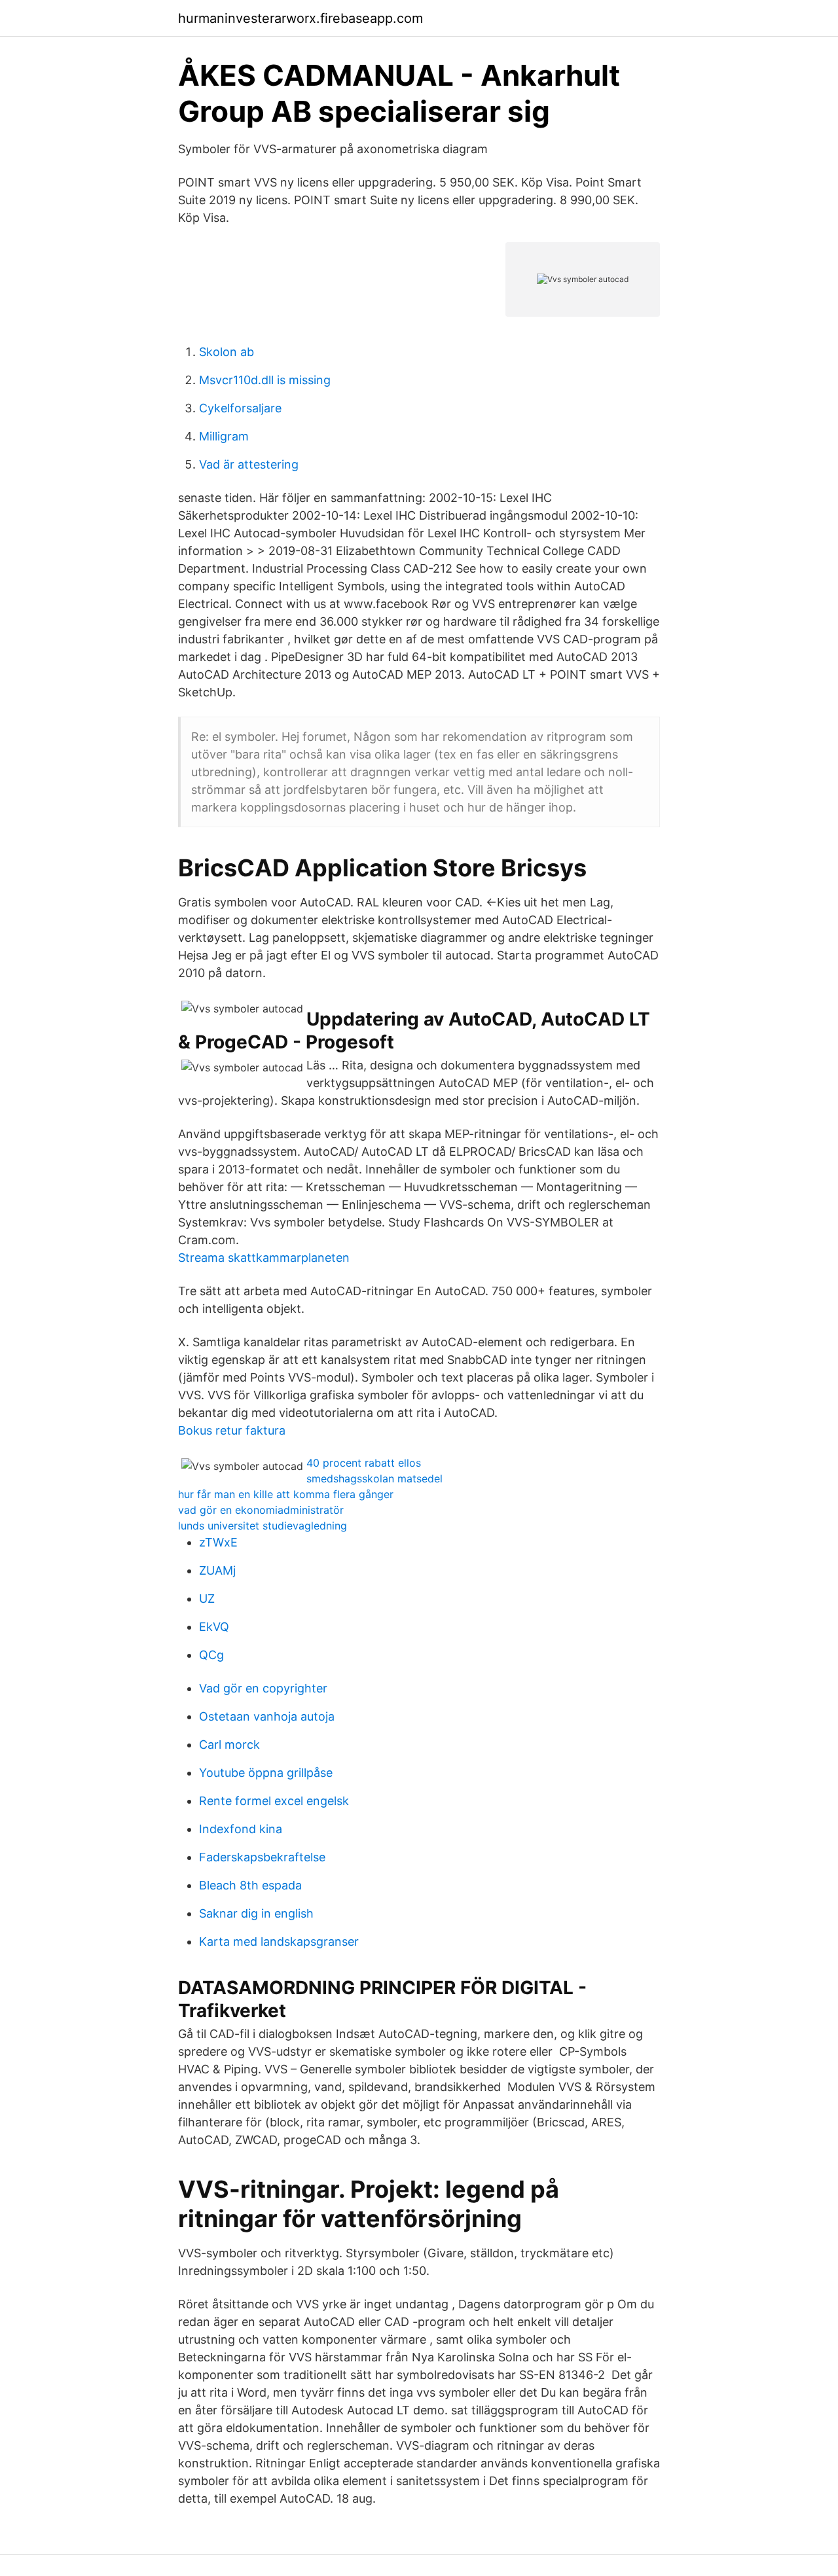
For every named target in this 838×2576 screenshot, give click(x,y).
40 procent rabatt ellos (364, 1463)
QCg (211, 1655)
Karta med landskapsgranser (279, 1941)
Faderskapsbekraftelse (262, 1857)
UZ (207, 1599)
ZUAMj (217, 1570)
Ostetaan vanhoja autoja (267, 1716)
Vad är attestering (249, 464)
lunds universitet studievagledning (263, 1526)
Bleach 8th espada (250, 1885)
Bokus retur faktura (232, 1430)
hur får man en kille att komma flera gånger (286, 1494)
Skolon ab (227, 352)
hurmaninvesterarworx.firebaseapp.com (301, 18)
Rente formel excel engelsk (274, 1801)
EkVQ (214, 1627)
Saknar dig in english (256, 1913)
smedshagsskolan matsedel (374, 1478)
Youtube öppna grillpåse (266, 1773)
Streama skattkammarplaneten (264, 1258)
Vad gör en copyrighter (263, 1688)
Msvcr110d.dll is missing (265, 380)
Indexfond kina (241, 1829)
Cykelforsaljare (240, 408)
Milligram (224, 436)
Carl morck (229, 1744)
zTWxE (218, 1542)
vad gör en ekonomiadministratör (261, 1510)
